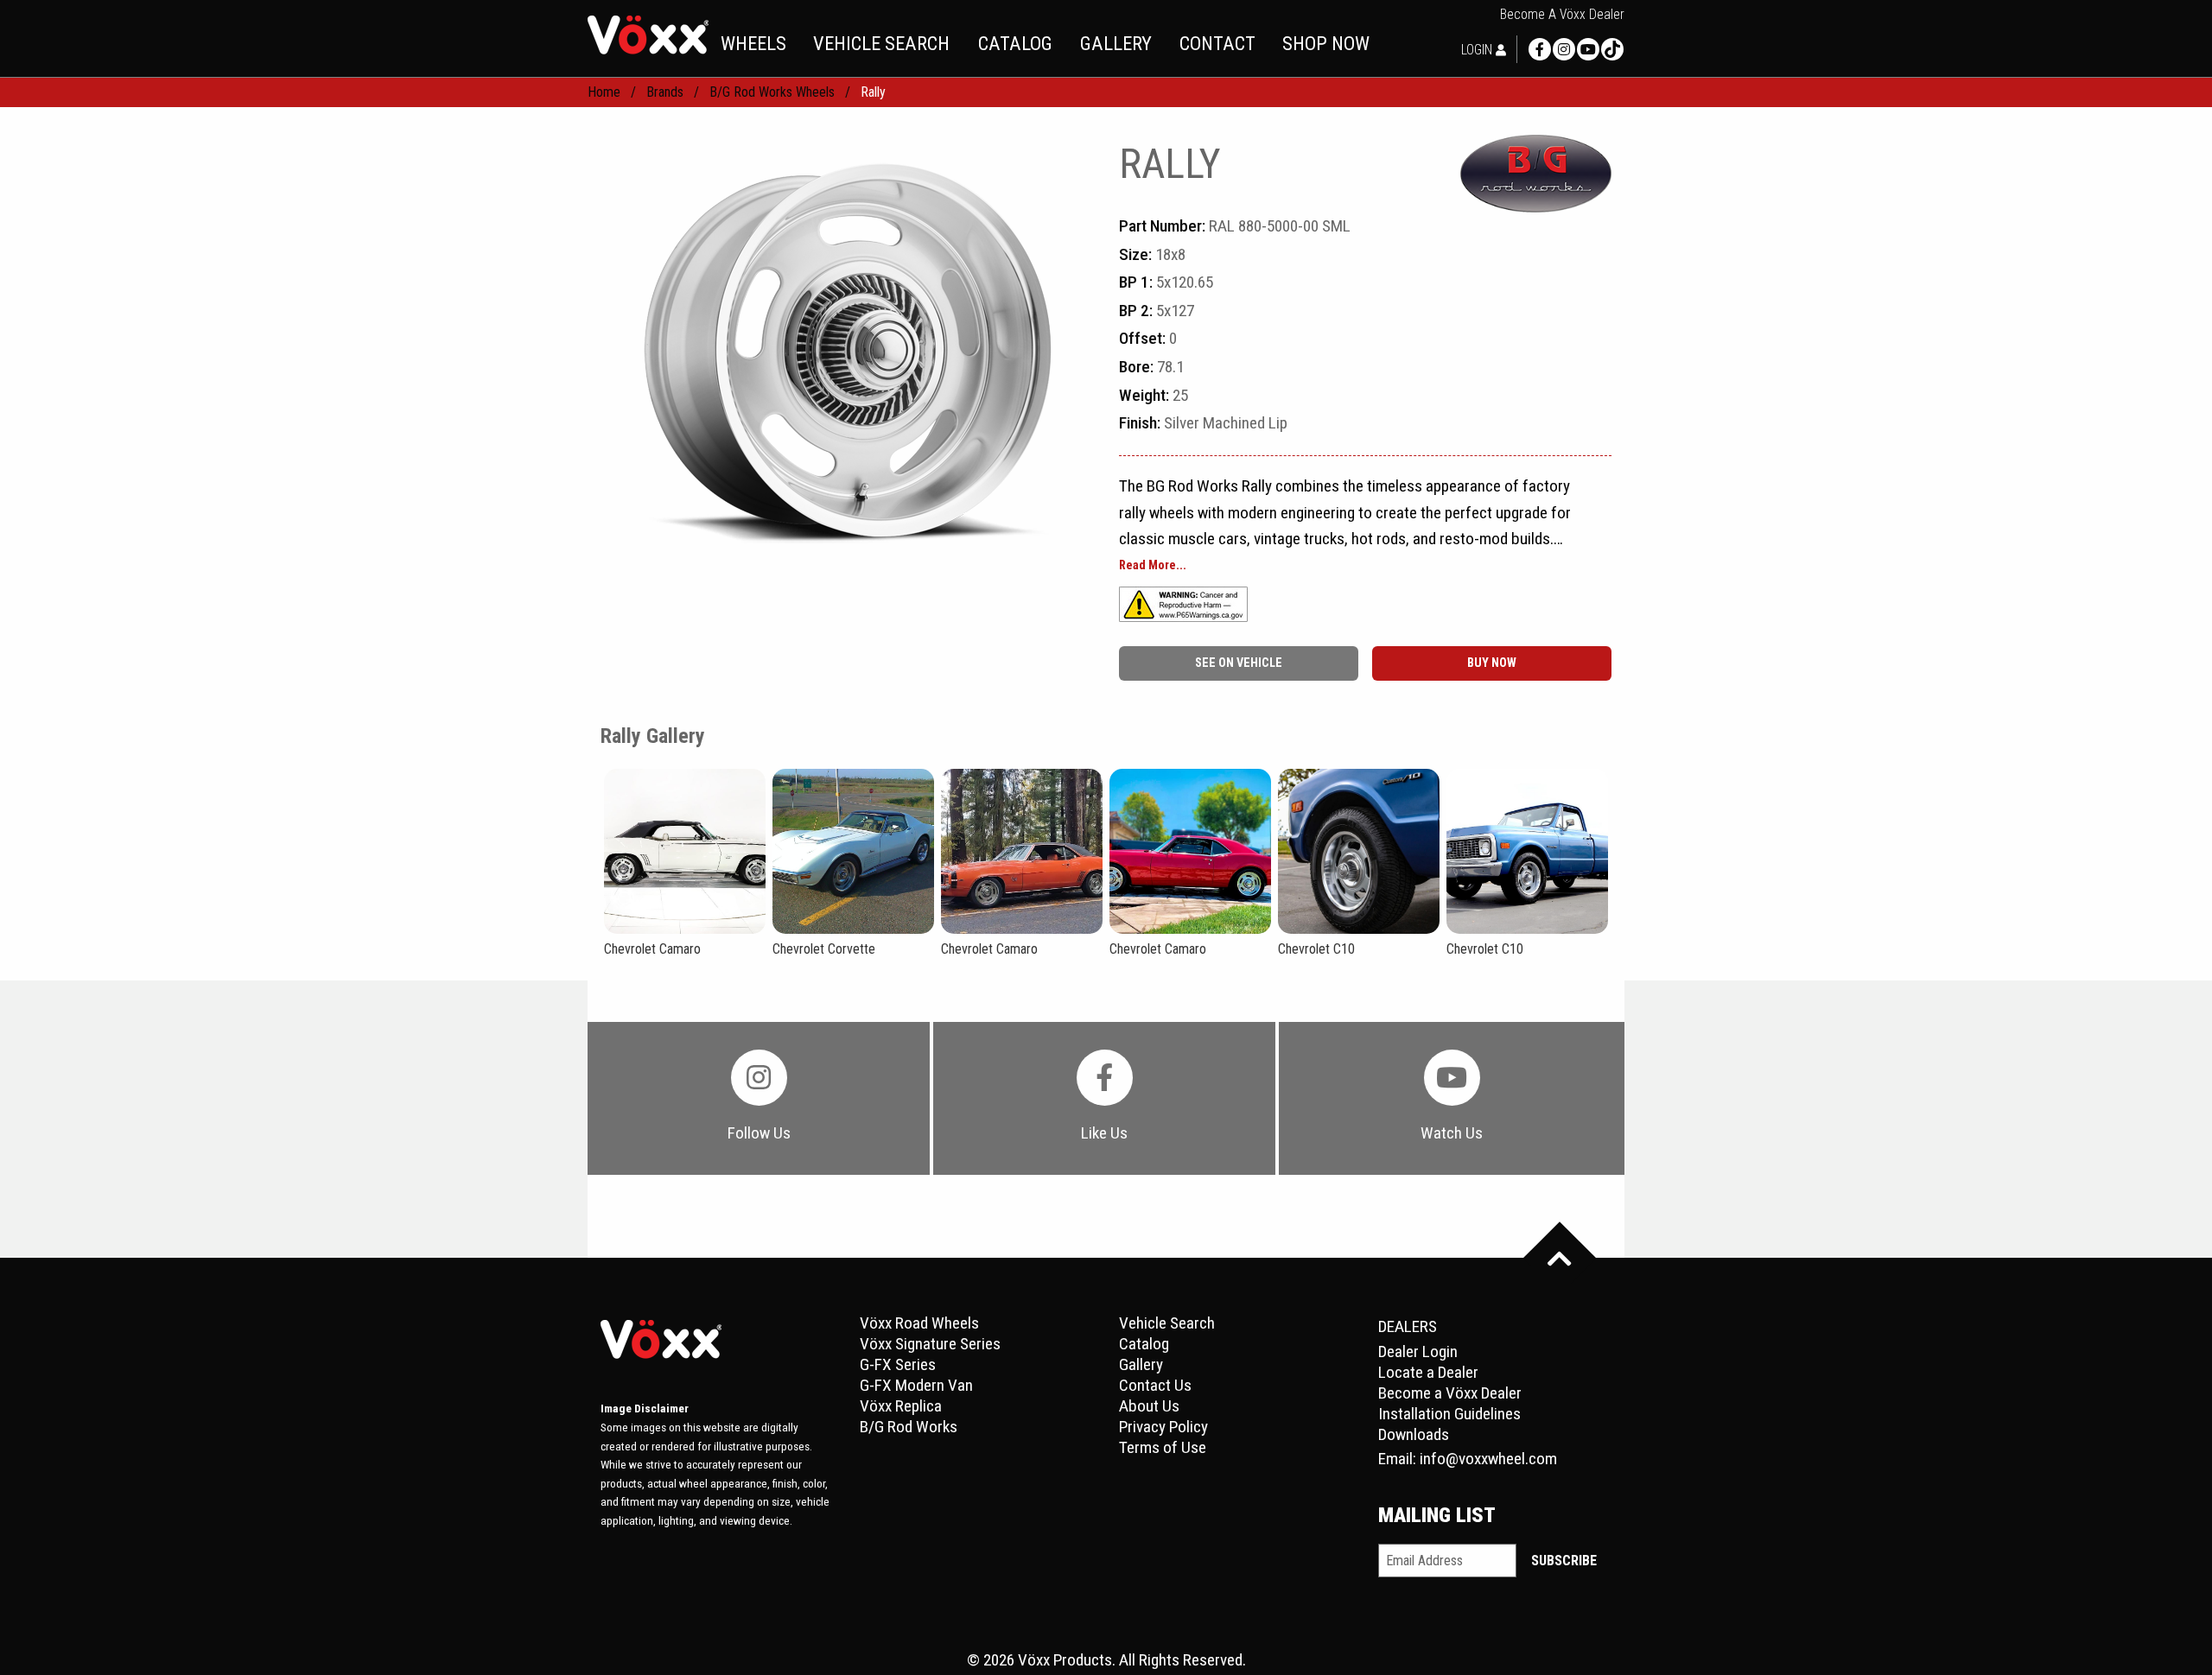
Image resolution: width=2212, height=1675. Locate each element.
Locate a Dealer (1428, 1372)
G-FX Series (898, 1364)
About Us (1149, 1406)
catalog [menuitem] (1015, 43)
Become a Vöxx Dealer (1562, 15)
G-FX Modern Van (916, 1385)
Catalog (1144, 1344)
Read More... (1153, 566)
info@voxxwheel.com (1488, 1459)
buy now (1492, 663)
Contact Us (1155, 1385)
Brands (665, 92)
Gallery (1141, 1364)
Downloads (1414, 1434)
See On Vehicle (1239, 663)
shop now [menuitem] (1326, 43)
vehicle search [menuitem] (881, 43)
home (604, 92)
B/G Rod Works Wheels (772, 92)
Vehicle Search (1167, 1323)
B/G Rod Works (909, 1427)
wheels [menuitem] (753, 43)
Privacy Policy (1163, 1427)
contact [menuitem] (1217, 43)
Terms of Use (1163, 1447)
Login (1478, 50)
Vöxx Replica (901, 1406)
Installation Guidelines (1449, 1414)
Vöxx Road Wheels (919, 1323)
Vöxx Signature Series (930, 1344)
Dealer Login (1418, 1351)
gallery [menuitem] (1116, 43)
